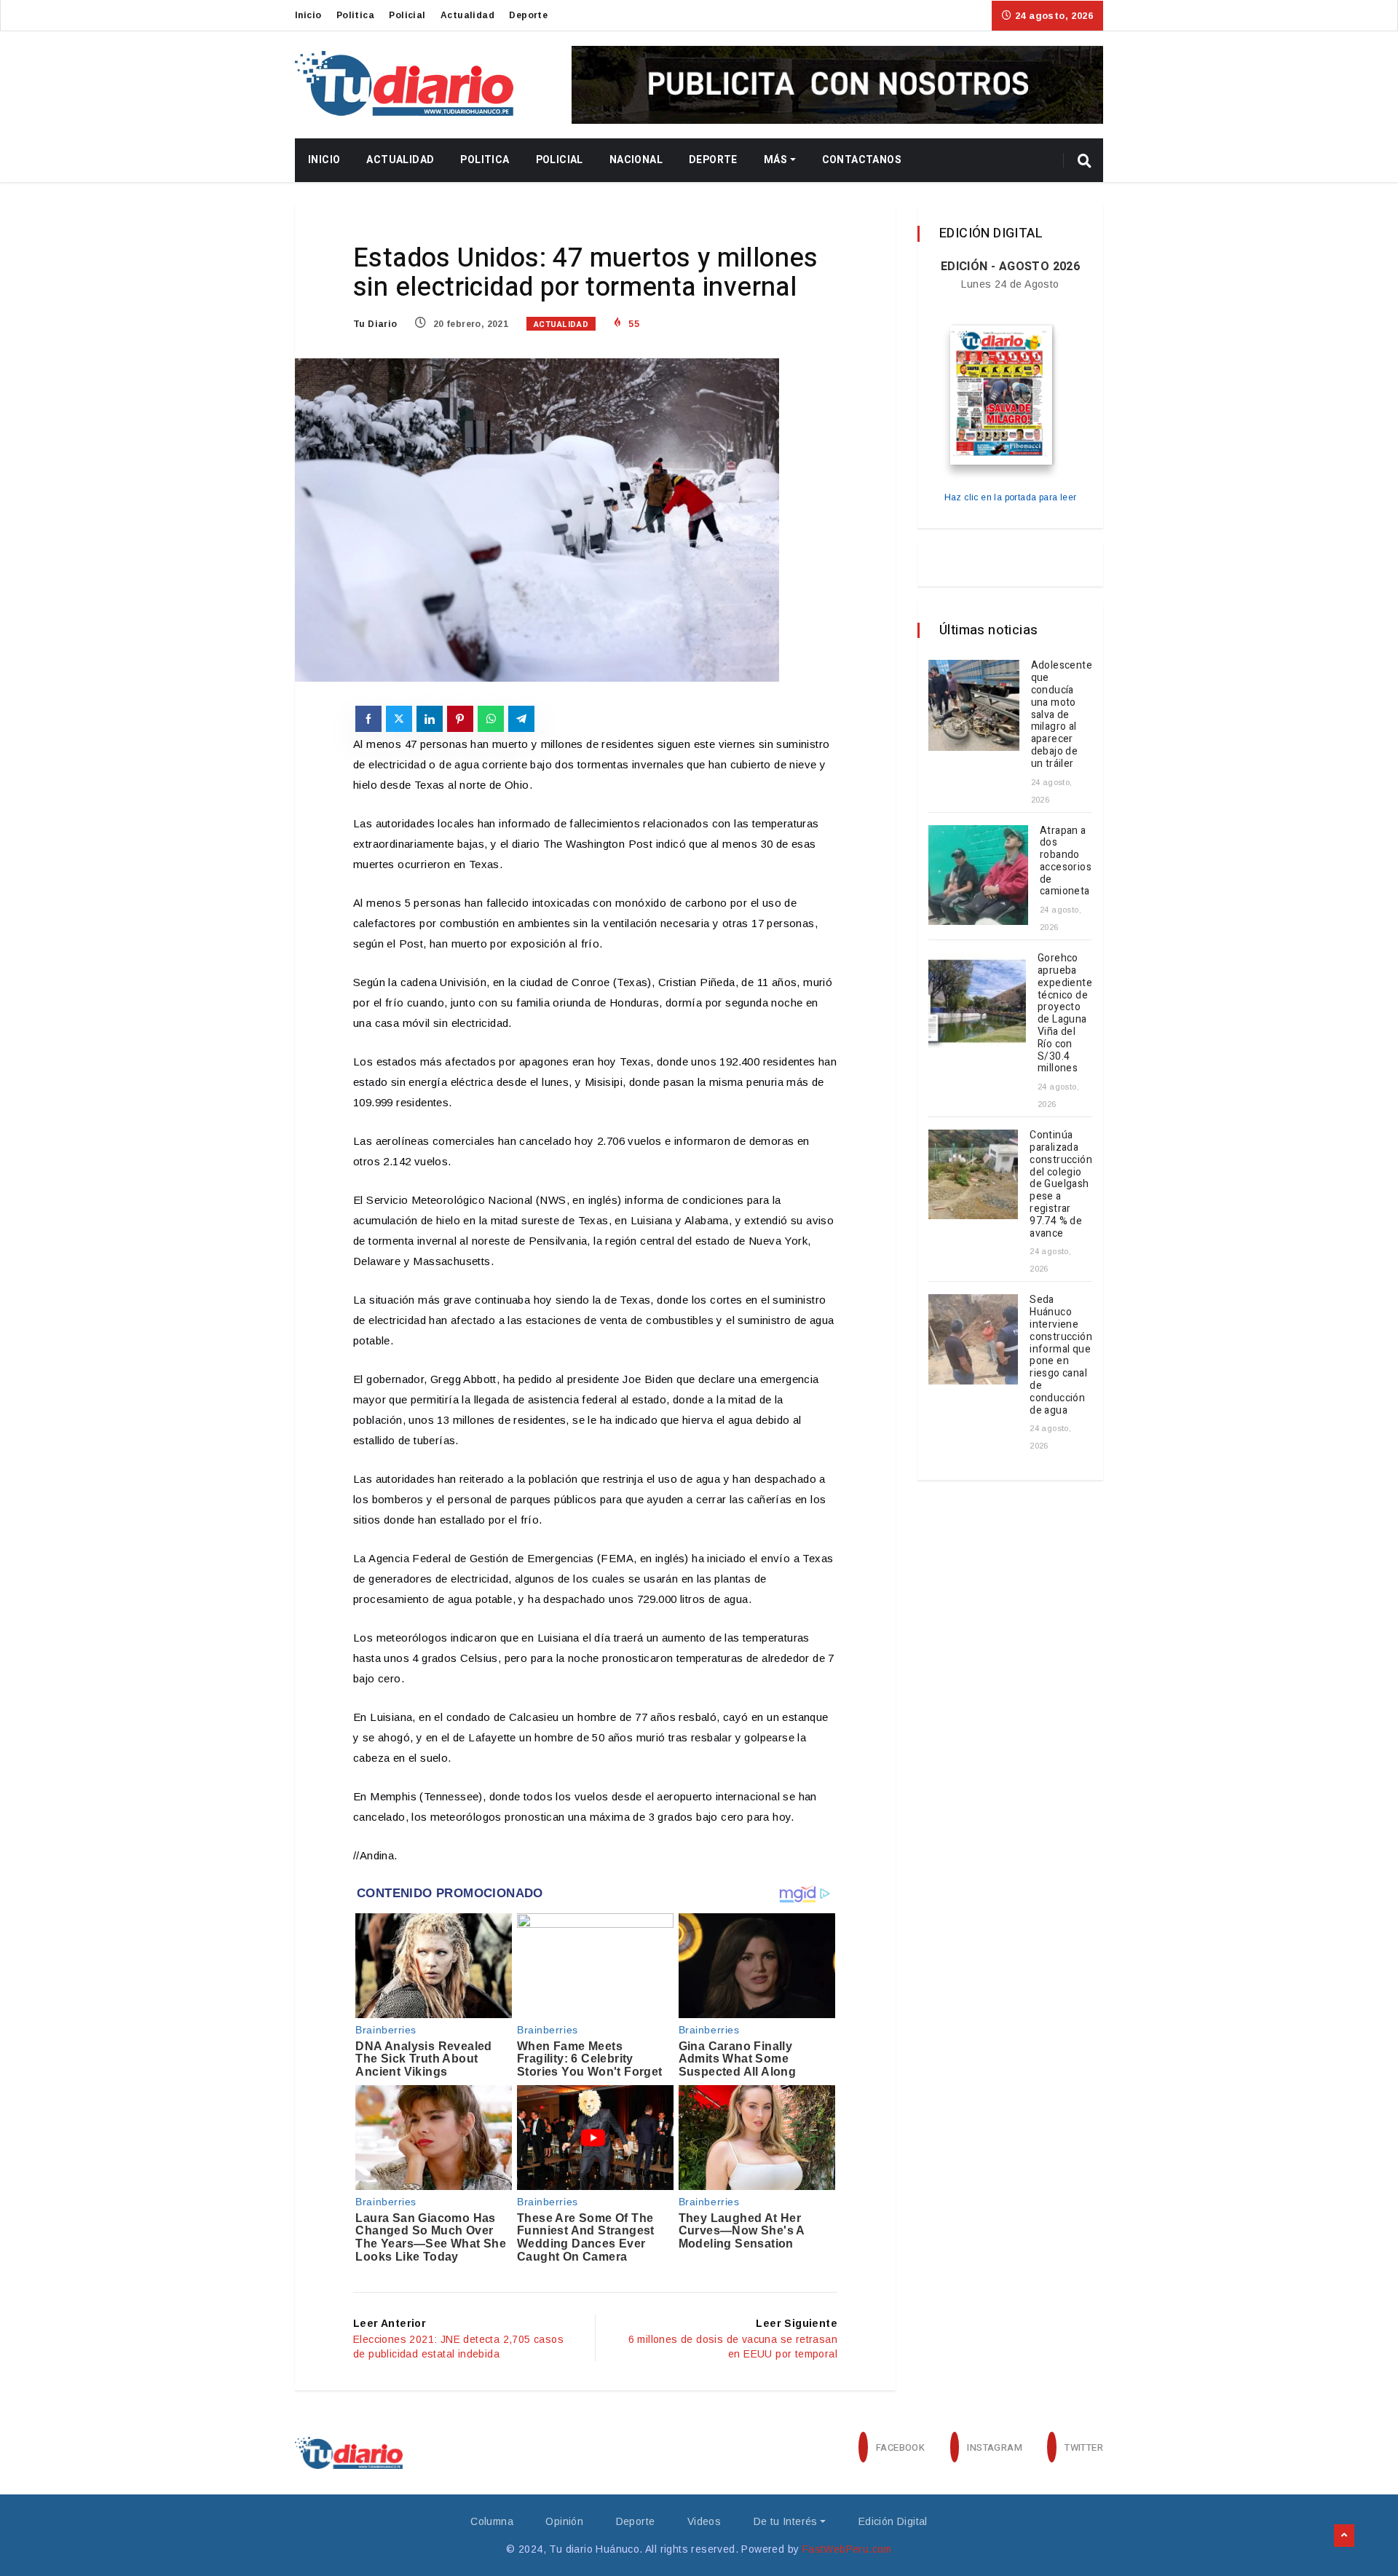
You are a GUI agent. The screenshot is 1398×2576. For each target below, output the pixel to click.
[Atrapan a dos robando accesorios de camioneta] (978, 875)
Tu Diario (375, 324)
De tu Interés (786, 2521)
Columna (492, 2521)
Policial (407, 15)
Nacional (636, 160)
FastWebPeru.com (847, 2549)
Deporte (528, 15)
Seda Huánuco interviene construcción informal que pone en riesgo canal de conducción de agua (1061, 1355)
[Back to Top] (1344, 2536)
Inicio (308, 15)
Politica (355, 15)
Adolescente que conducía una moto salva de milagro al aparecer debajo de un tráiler (1062, 714)
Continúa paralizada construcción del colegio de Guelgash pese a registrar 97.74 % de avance (1061, 1184)
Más (775, 160)
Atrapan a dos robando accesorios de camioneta (1066, 861)
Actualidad (467, 15)
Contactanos (862, 160)
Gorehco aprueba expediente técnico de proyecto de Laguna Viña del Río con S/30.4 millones (1065, 1013)
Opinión (564, 2521)
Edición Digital (893, 2521)
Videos (704, 2521)
